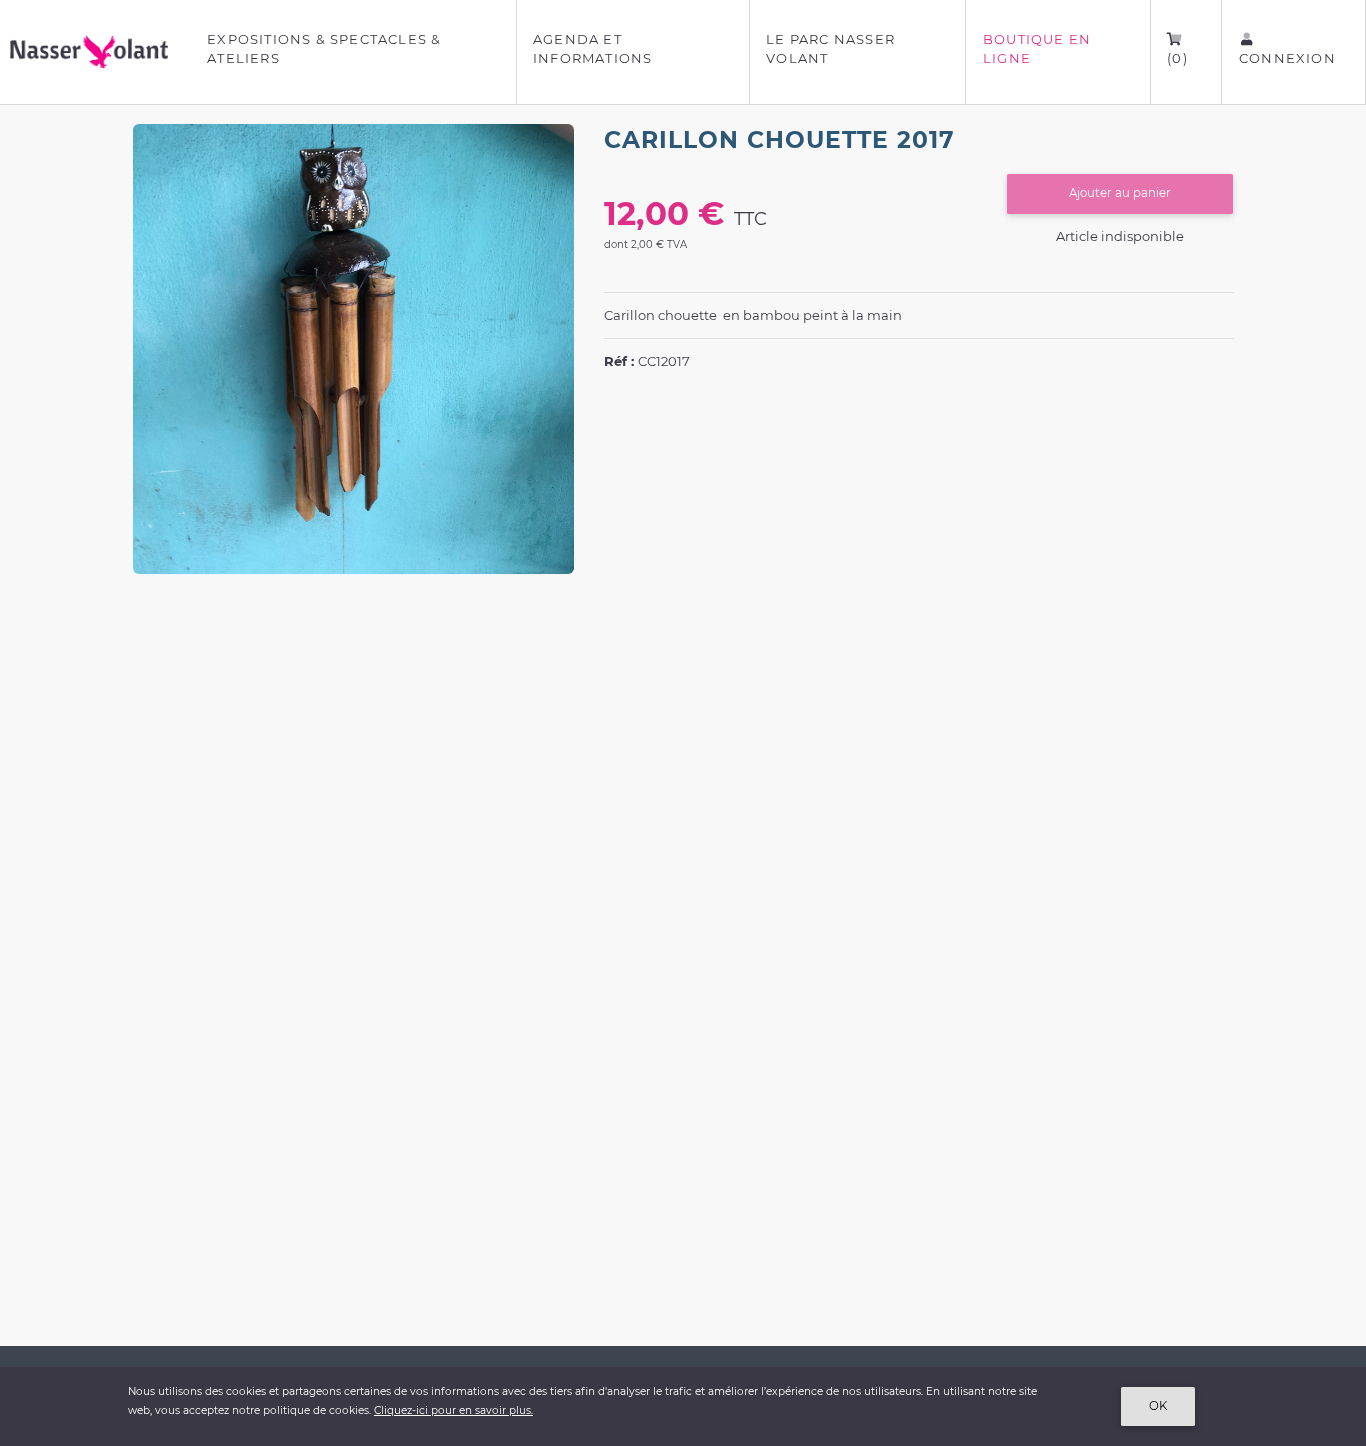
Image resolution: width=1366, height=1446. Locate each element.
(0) (1177, 58)
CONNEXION (1287, 58)
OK (1158, 1406)
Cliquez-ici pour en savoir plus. (453, 1410)
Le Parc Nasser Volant (830, 49)
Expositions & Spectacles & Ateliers (324, 49)
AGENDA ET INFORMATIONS (592, 49)
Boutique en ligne (1037, 49)
